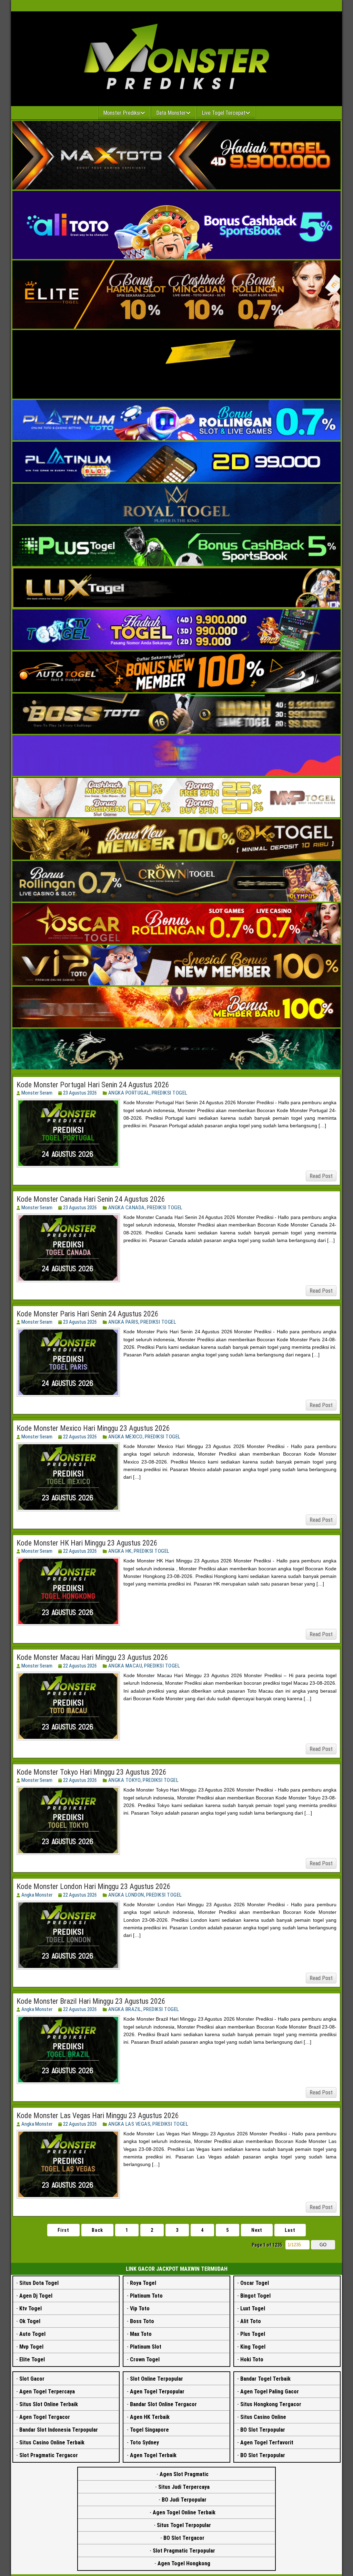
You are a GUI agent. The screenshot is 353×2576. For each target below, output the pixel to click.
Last (290, 2230)
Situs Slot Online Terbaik (49, 2404)
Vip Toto (140, 2308)
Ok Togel (30, 2321)
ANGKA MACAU (125, 1666)
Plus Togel (253, 2334)
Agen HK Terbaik (150, 2417)
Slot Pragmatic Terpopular (184, 2551)
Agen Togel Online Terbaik (184, 2512)
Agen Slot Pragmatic (184, 2474)
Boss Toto (142, 2321)
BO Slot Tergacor (184, 2538)
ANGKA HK (120, 1551)
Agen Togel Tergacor (45, 2417)
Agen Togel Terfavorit (267, 2442)
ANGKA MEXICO (125, 1437)
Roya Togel (143, 2283)
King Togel (253, 2347)
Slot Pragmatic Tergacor (49, 2455)
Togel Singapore (149, 2430)
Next (257, 2230)
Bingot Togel (255, 2296)
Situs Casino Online (263, 2417)
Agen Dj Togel (36, 2296)
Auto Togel (32, 2334)
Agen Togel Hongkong (184, 2563)
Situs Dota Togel (39, 2283)
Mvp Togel (31, 2347)
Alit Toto (251, 2321)
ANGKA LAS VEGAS (129, 2124)
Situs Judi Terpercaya (184, 2487)
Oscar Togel (255, 2283)
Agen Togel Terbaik (153, 2455)
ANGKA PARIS (123, 1322)
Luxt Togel (253, 2308)
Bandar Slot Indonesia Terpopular (59, 2430)
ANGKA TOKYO (125, 1780)
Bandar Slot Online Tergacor (163, 2404)
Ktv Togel (31, 2308)
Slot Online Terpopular (157, 2379)
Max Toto (141, 2334)
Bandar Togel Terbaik (265, 2379)
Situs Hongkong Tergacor (271, 2404)
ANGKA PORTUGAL (129, 1093)
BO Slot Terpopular (263, 2430)
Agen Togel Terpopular (157, 2392)
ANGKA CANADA (127, 1208)
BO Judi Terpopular (184, 2500)
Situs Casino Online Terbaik (52, 2442)
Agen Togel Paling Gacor (270, 2392)
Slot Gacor (32, 2379)
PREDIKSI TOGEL (170, 1093)
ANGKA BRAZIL (125, 2009)
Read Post (321, 1176)
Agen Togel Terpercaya (47, 2392)
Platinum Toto (146, 2296)
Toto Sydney (144, 2442)
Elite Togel (32, 2359)
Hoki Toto (252, 2359)
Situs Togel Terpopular (184, 2525)
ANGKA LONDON (126, 1895)
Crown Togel (145, 2359)
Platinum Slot (146, 2347)
